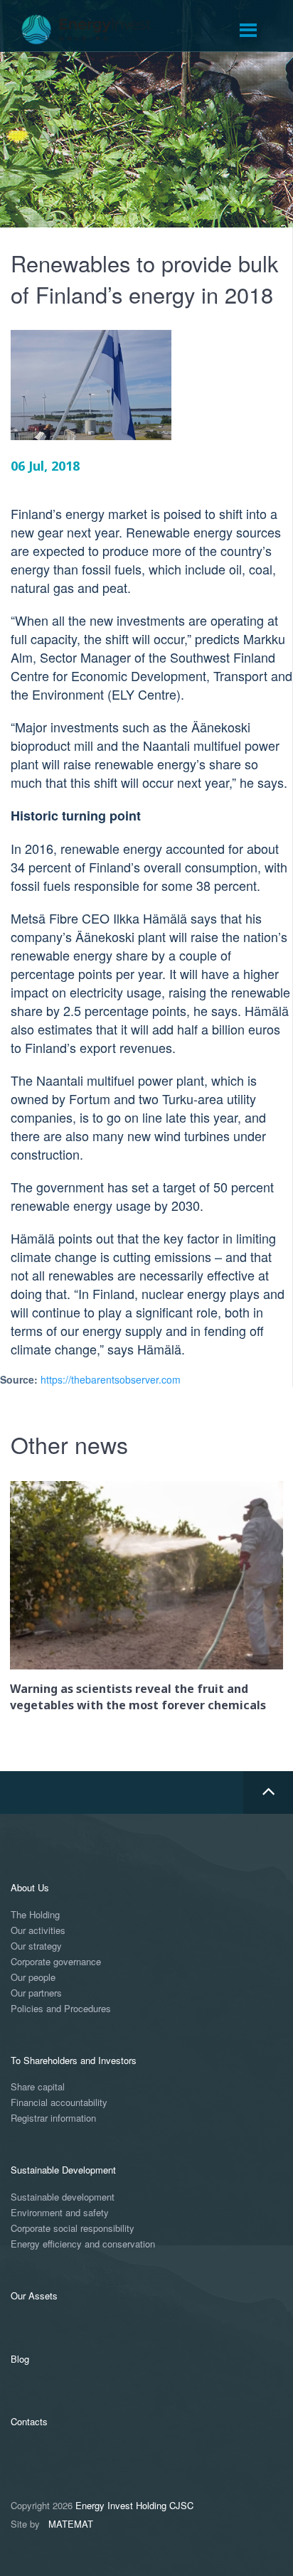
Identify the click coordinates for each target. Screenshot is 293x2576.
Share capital (38, 2087)
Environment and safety (60, 2213)
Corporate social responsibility (73, 2229)
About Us (30, 1887)
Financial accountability (59, 2103)
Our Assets (34, 2296)
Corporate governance (56, 1962)
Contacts (29, 2421)
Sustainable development (63, 2197)
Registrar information (53, 2118)
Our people (33, 1978)
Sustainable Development (63, 2170)
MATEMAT (71, 2524)
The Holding (35, 1915)
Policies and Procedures (61, 2009)
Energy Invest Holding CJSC (134, 2505)
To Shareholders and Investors (74, 2060)
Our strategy (36, 1946)
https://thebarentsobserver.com (111, 1379)
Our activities (38, 1931)
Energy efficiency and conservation (83, 2244)
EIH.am (96, 30)
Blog (20, 2359)
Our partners (36, 1993)
